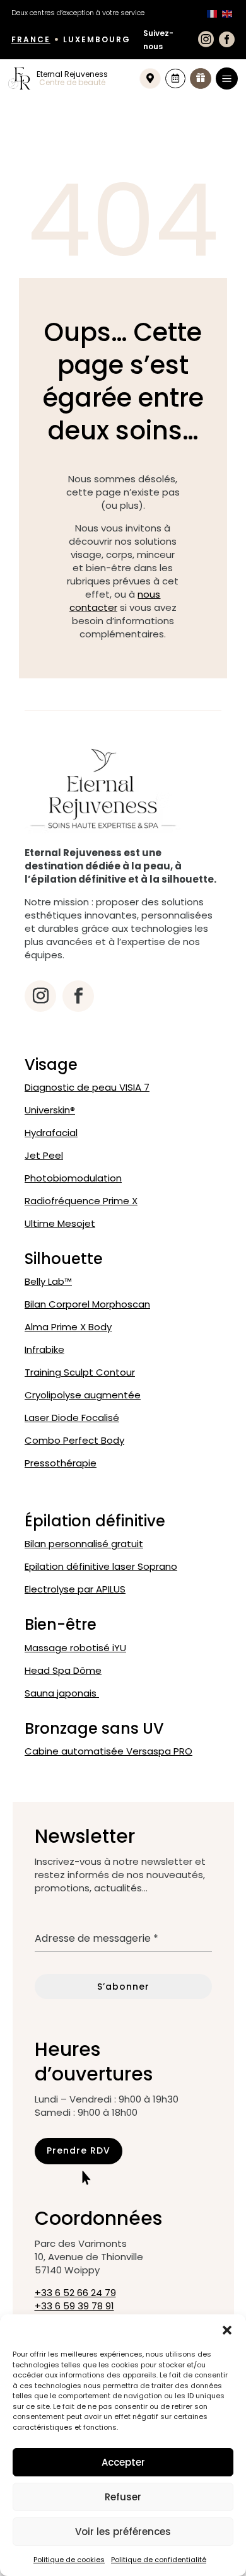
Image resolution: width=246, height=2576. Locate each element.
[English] (227, 13)
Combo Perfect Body (74, 1440)
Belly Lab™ (48, 1281)
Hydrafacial (51, 1133)
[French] (212, 13)
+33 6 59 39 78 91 (74, 2306)
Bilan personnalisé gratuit (84, 1544)
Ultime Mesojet (60, 1223)
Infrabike (44, 1349)
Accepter (123, 2462)
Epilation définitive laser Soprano (101, 1566)
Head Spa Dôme (63, 1670)
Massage (75, 1648)
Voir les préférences (123, 2532)
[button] (227, 2330)
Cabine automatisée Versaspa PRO (108, 1751)
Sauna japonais (62, 1693)
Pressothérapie (61, 1463)
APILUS (75, 1589)
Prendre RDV (79, 2150)
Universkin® (50, 1110)
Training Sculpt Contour (80, 1372)
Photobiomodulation (73, 1178)
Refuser (123, 2497)
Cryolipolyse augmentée (83, 1395)
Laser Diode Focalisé (72, 1418)
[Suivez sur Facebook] (78, 996)
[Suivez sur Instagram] (40, 996)
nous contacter (115, 601)
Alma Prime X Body (68, 1327)
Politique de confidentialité (159, 2560)
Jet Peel (44, 1155)
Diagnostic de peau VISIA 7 (87, 1087)
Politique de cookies (69, 2560)
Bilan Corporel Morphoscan (87, 1304)
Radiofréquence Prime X (81, 1201)
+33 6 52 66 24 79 (75, 2293)
